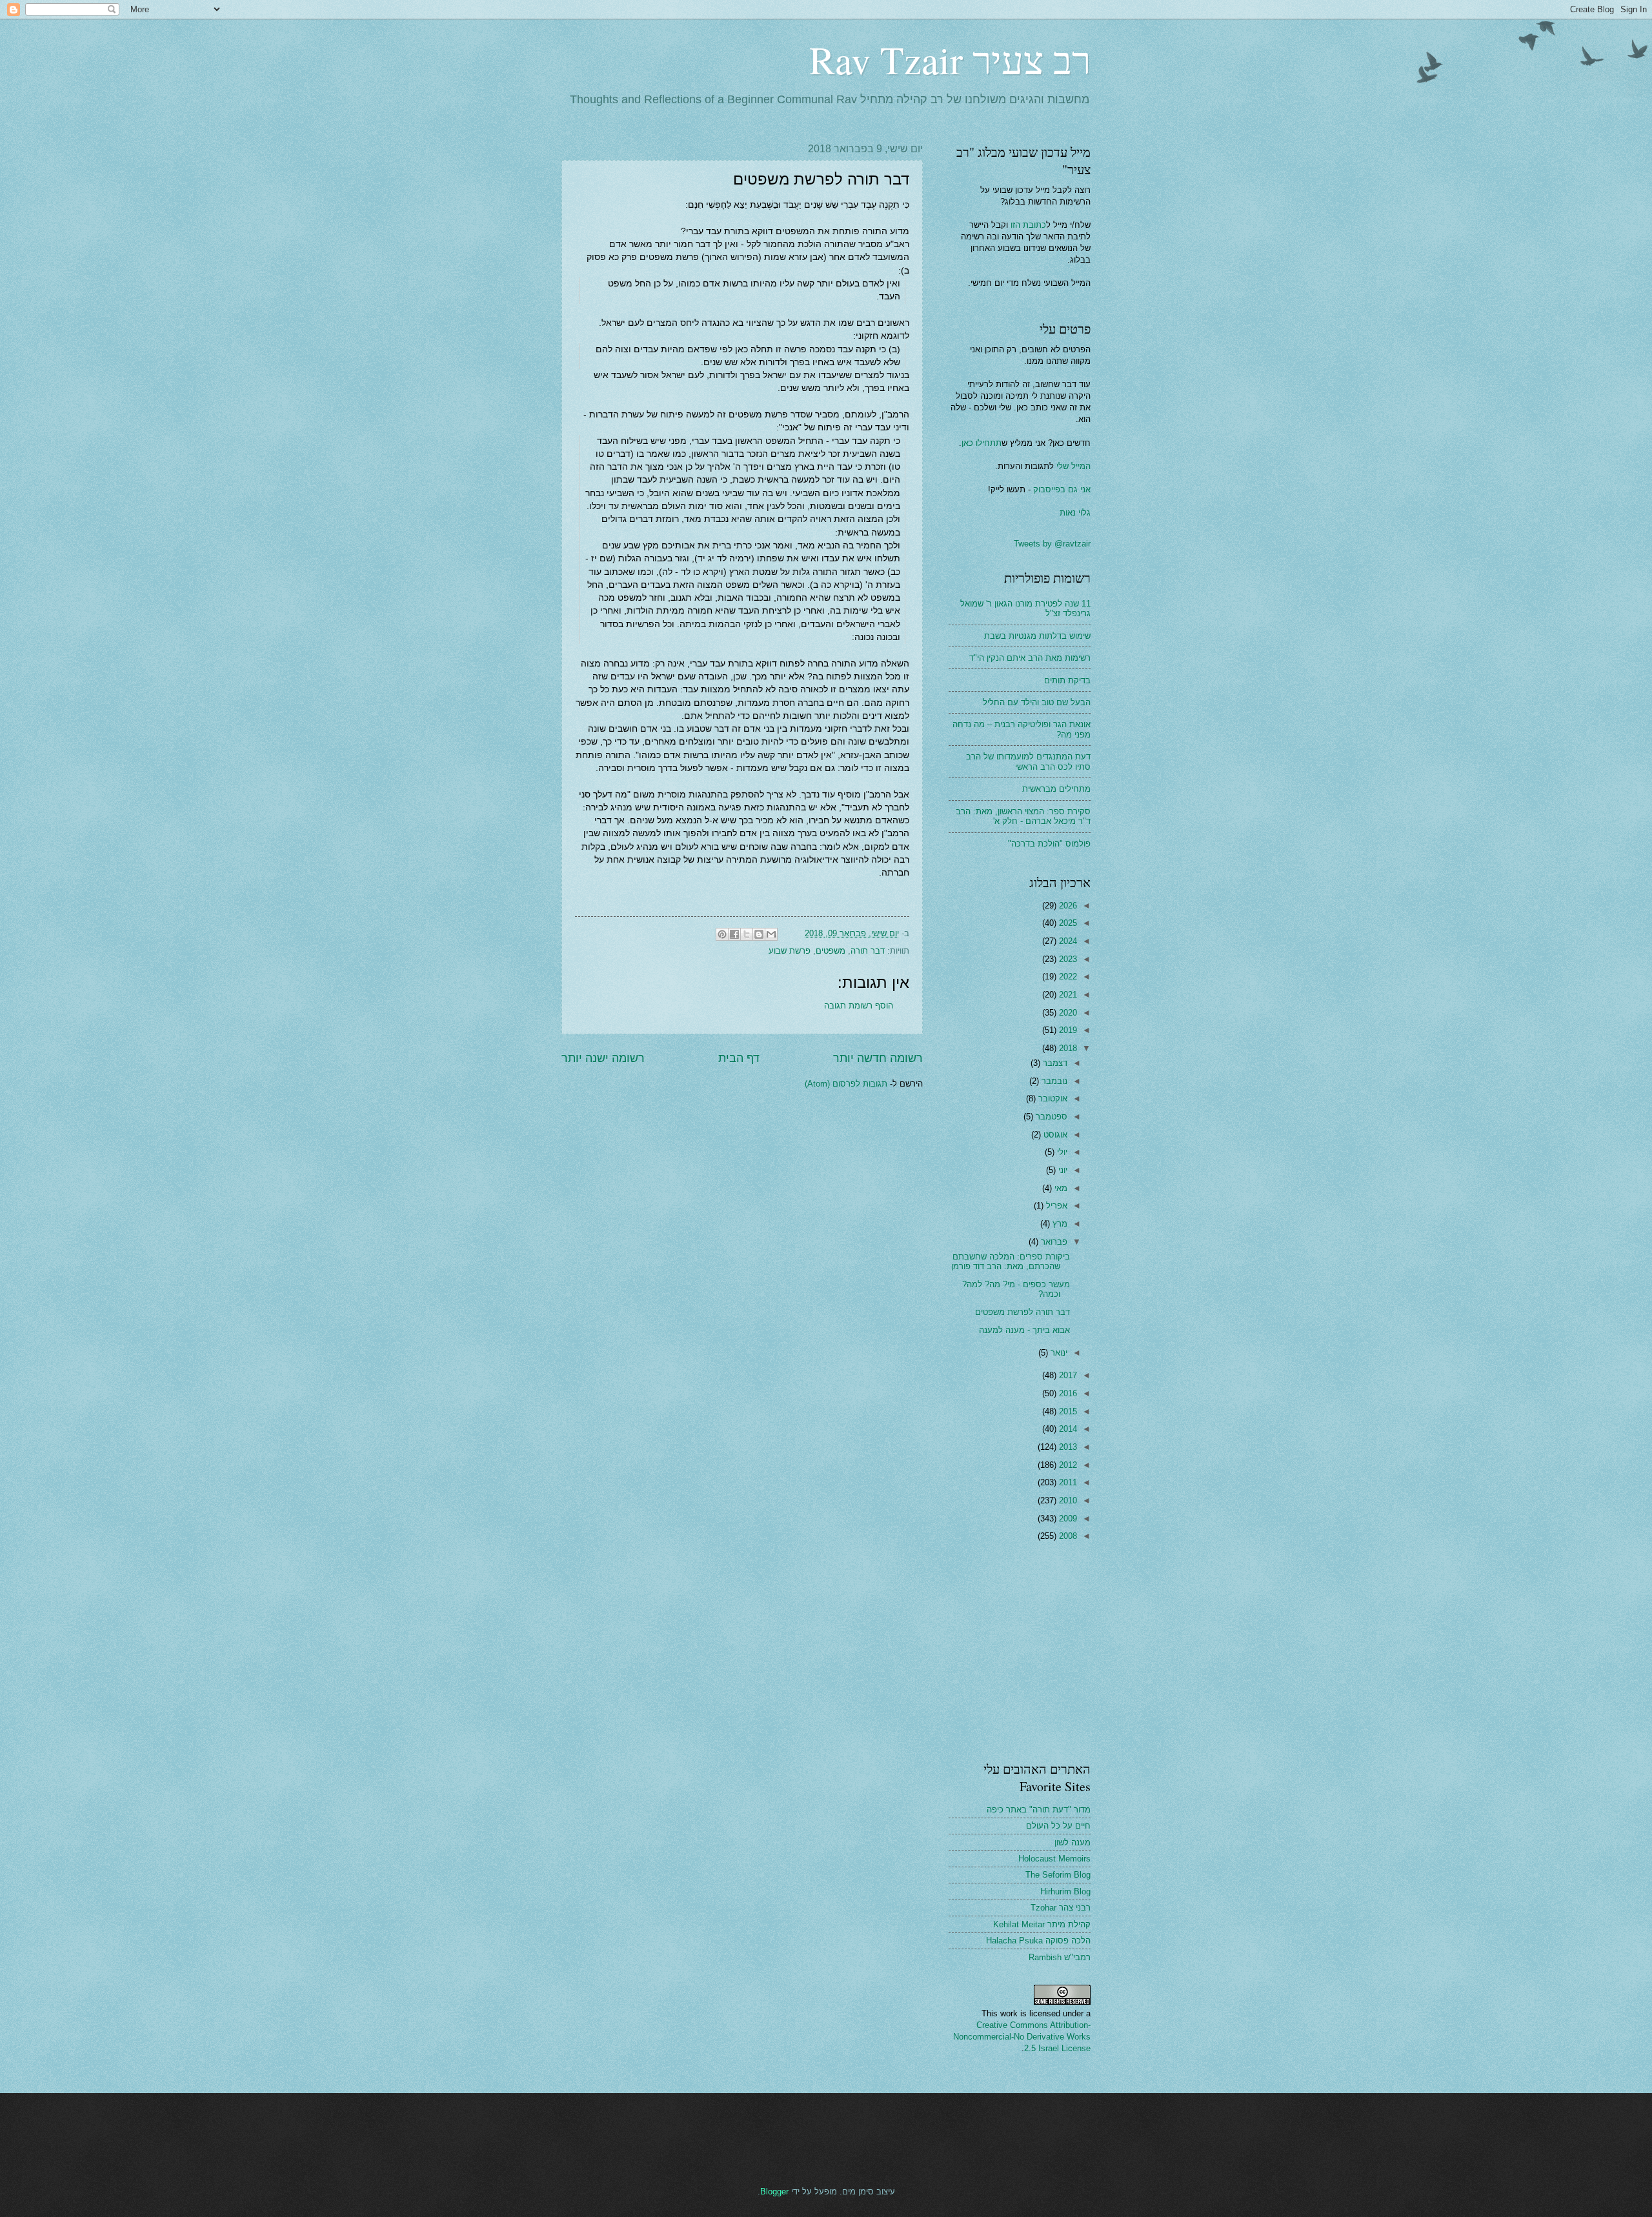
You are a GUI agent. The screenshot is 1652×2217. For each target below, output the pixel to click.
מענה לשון (1073, 1842)
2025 (1067, 923)
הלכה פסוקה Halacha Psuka (1038, 1941)
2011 (1067, 1482)
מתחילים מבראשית (1056, 789)
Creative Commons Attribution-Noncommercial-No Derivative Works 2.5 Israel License (1022, 2037)
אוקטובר (1052, 1098)
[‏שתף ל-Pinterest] (722, 934)
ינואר (1058, 1353)
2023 (1067, 959)
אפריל (1055, 1206)
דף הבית (739, 1058)
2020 (1067, 1013)
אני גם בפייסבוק (1062, 489)
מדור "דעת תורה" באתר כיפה (1039, 1810)
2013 (1067, 1447)
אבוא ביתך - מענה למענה (1024, 1330)
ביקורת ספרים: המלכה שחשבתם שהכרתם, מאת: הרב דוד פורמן (1011, 1261)
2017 (1067, 1375)
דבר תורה (868, 951)
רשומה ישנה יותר (603, 1058)
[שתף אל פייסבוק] (734, 934)
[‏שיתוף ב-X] (747, 934)
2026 (1067, 906)
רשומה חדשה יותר (878, 1058)
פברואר (1053, 1242)
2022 (1067, 977)
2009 (1067, 1519)
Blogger (774, 2192)
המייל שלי (1072, 466)
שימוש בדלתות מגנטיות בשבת (1037, 636)
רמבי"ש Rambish (1060, 1957)
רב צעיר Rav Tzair (950, 59)
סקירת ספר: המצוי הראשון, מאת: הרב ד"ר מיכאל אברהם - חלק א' (1023, 816)
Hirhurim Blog (1065, 1891)
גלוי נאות (1075, 513)
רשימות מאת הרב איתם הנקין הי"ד (1030, 658)
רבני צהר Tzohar (1061, 1908)
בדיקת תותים (1067, 680)
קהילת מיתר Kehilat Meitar (1042, 1924)
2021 (1067, 995)
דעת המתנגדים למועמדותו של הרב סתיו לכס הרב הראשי (1028, 761)
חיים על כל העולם (1058, 1826)
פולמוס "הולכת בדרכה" (1049, 844)
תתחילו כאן (982, 443)
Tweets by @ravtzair (1052, 544)
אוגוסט (1054, 1135)
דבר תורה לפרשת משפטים (1022, 1312)
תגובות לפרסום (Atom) (846, 1084)
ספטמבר (1050, 1117)
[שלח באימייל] (771, 934)
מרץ (1059, 1224)
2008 (1067, 1536)
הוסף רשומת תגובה (859, 1006)
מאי (1060, 1188)
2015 (1067, 1411)
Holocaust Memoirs (1054, 1859)
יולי (1061, 1152)
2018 (1067, 1048)
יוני (1062, 1170)
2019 (1067, 1030)
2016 (1067, 1393)
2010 (1067, 1500)
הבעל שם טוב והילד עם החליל (1037, 702)
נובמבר (1053, 1081)
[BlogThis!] (759, 934)
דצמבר (1054, 1063)
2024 (1067, 941)
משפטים (831, 951)
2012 (1067, 1465)
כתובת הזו (1028, 225)
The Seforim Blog (1058, 1875)
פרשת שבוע (790, 951)
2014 (1067, 1429)
